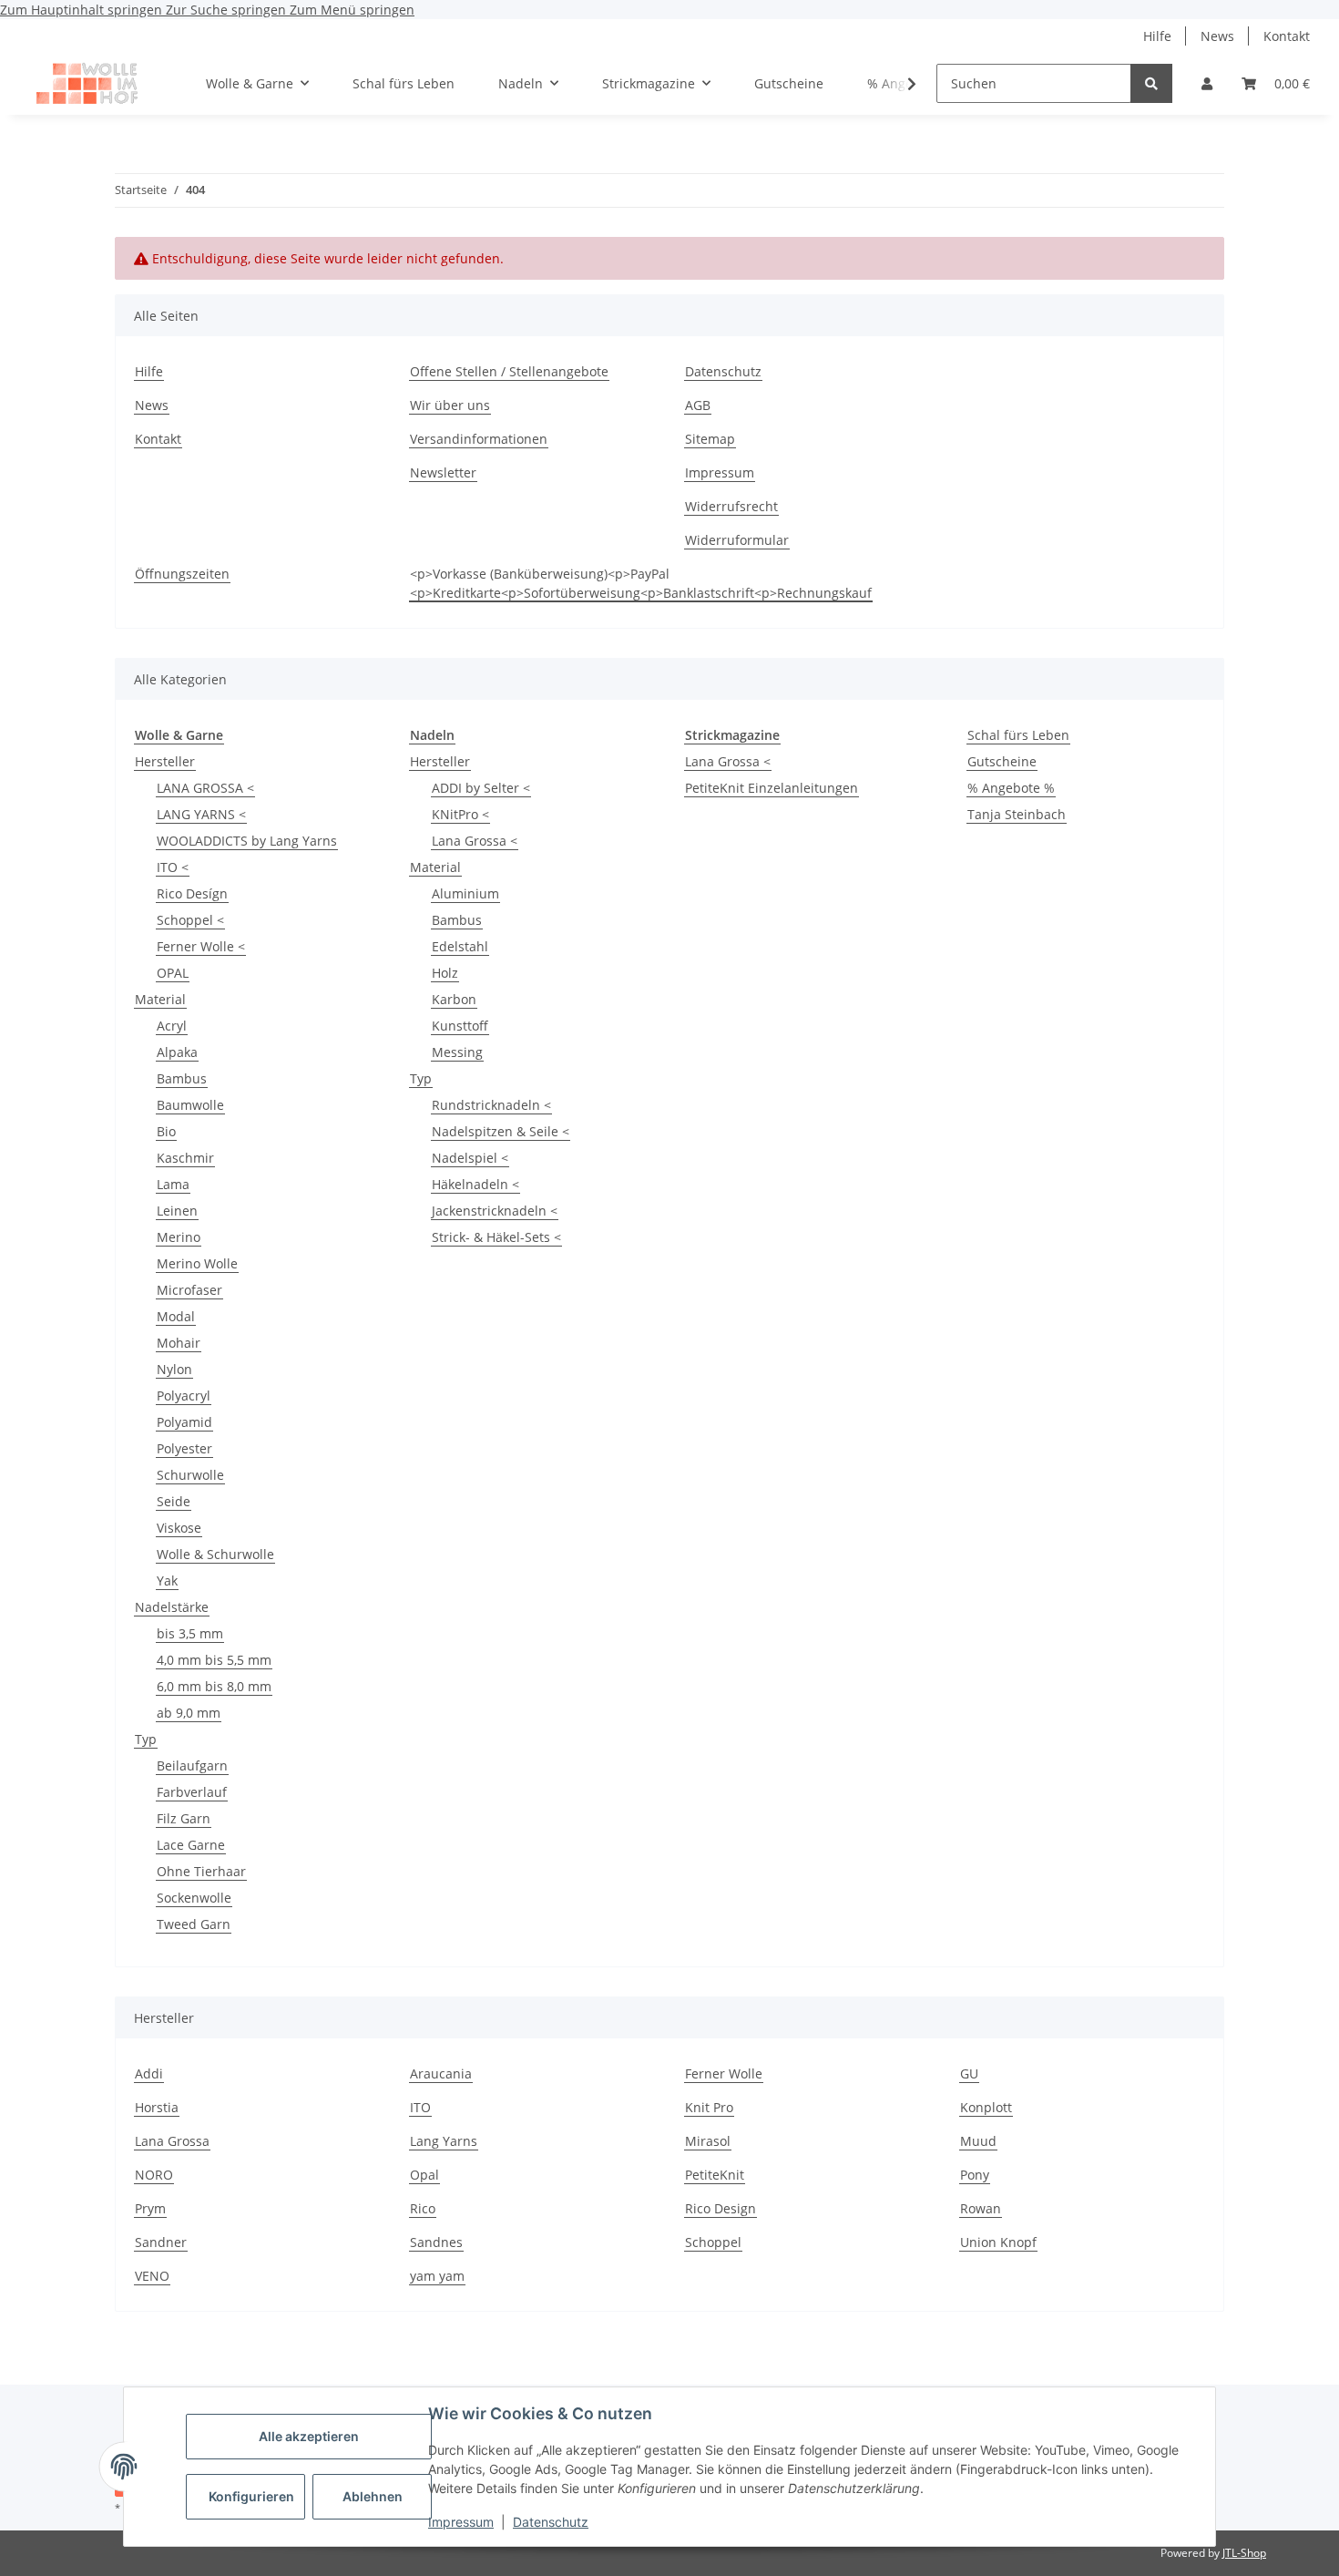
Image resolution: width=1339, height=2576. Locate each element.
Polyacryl (184, 1396)
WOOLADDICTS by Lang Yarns (247, 841)
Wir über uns (450, 405)
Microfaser (189, 1290)
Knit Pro (709, 2107)
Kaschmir (185, 1158)
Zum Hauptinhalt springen (83, 10)
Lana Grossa (172, 2141)
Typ (146, 1739)
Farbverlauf (192, 1792)
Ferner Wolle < (201, 946)
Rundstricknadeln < (491, 1105)
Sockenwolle (194, 1898)
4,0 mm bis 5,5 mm (214, 1660)
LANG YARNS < (201, 814)
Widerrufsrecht (731, 506)
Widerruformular (737, 540)
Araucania (441, 2073)
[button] (1207, 83)
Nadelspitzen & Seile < (501, 1131)
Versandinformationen (479, 439)
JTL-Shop (1244, 2553)
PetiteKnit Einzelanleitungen (772, 788)
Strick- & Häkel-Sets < (496, 1237)
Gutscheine (1002, 761)
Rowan (981, 2208)
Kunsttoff (460, 1026)
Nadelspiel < (470, 1158)
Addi (149, 2073)
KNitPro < (460, 814)
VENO (152, 2276)
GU (969, 2073)
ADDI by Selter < (481, 788)
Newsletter (443, 472)
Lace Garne (191, 1845)
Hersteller (165, 761)
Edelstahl (460, 946)
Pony (975, 2175)
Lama (173, 1184)
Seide (174, 1501)
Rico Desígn (192, 893)
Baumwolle (190, 1105)
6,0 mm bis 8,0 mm (214, 1686)
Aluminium (465, 893)
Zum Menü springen (352, 10)
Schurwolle (190, 1475)
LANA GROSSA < (205, 788)
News (1217, 36)
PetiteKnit (715, 2175)
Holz (445, 973)
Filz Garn (184, 1818)
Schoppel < (190, 920)
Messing (457, 1052)
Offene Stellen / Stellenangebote (509, 371)
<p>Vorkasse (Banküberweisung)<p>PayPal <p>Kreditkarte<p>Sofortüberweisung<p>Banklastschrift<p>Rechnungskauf (641, 583)
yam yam (437, 2276)
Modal (176, 1316)
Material (160, 999)
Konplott (986, 2107)
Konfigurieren (251, 2496)
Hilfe (1157, 36)
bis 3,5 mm (190, 1633)
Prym (150, 2208)
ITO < (173, 867)
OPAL (173, 973)
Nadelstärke (172, 1607)
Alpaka (177, 1052)
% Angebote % (1011, 788)
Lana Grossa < (475, 841)
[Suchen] (1151, 83)
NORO (154, 2175)
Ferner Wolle (724, 2073)
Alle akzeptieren (309, 2436)
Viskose (179, 1528)
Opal (424, 2175)
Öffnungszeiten (182, 574)
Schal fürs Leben (1018, 735)
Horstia (157, 2107)
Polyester (184, 1448)
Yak (167, 1580)
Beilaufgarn (192, 1765)
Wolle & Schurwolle (215, 1554)
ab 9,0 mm (189, 1713)
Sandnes (436, 2242)
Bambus (182, 1078)
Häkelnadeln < (475, 1184)
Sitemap (710, 439)
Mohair (179, 1343)
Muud (978, 2141)
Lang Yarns (444, 2141)
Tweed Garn (194, 1924)
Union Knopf (998, 2242)
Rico (423, 2208)
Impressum (461, 2522)
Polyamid (184, 1422)
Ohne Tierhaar (201, 1871)
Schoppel (713, 2242)
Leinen (177, 1211)
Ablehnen (373, 2496)
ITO (420, 2107)
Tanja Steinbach (1017, 814)
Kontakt (1287, 36)
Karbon (454, 999)
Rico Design (721, 2208)
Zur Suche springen (228, 10)
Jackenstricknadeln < (495, 1211)
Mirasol (708, 2141)
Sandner (161, 2242)
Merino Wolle (197, 1263)
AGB (698, 405)
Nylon (174, 1369)
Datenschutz (551, 2522)
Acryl (172, 1026)
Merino (179, 1237)
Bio (166, 1131)
